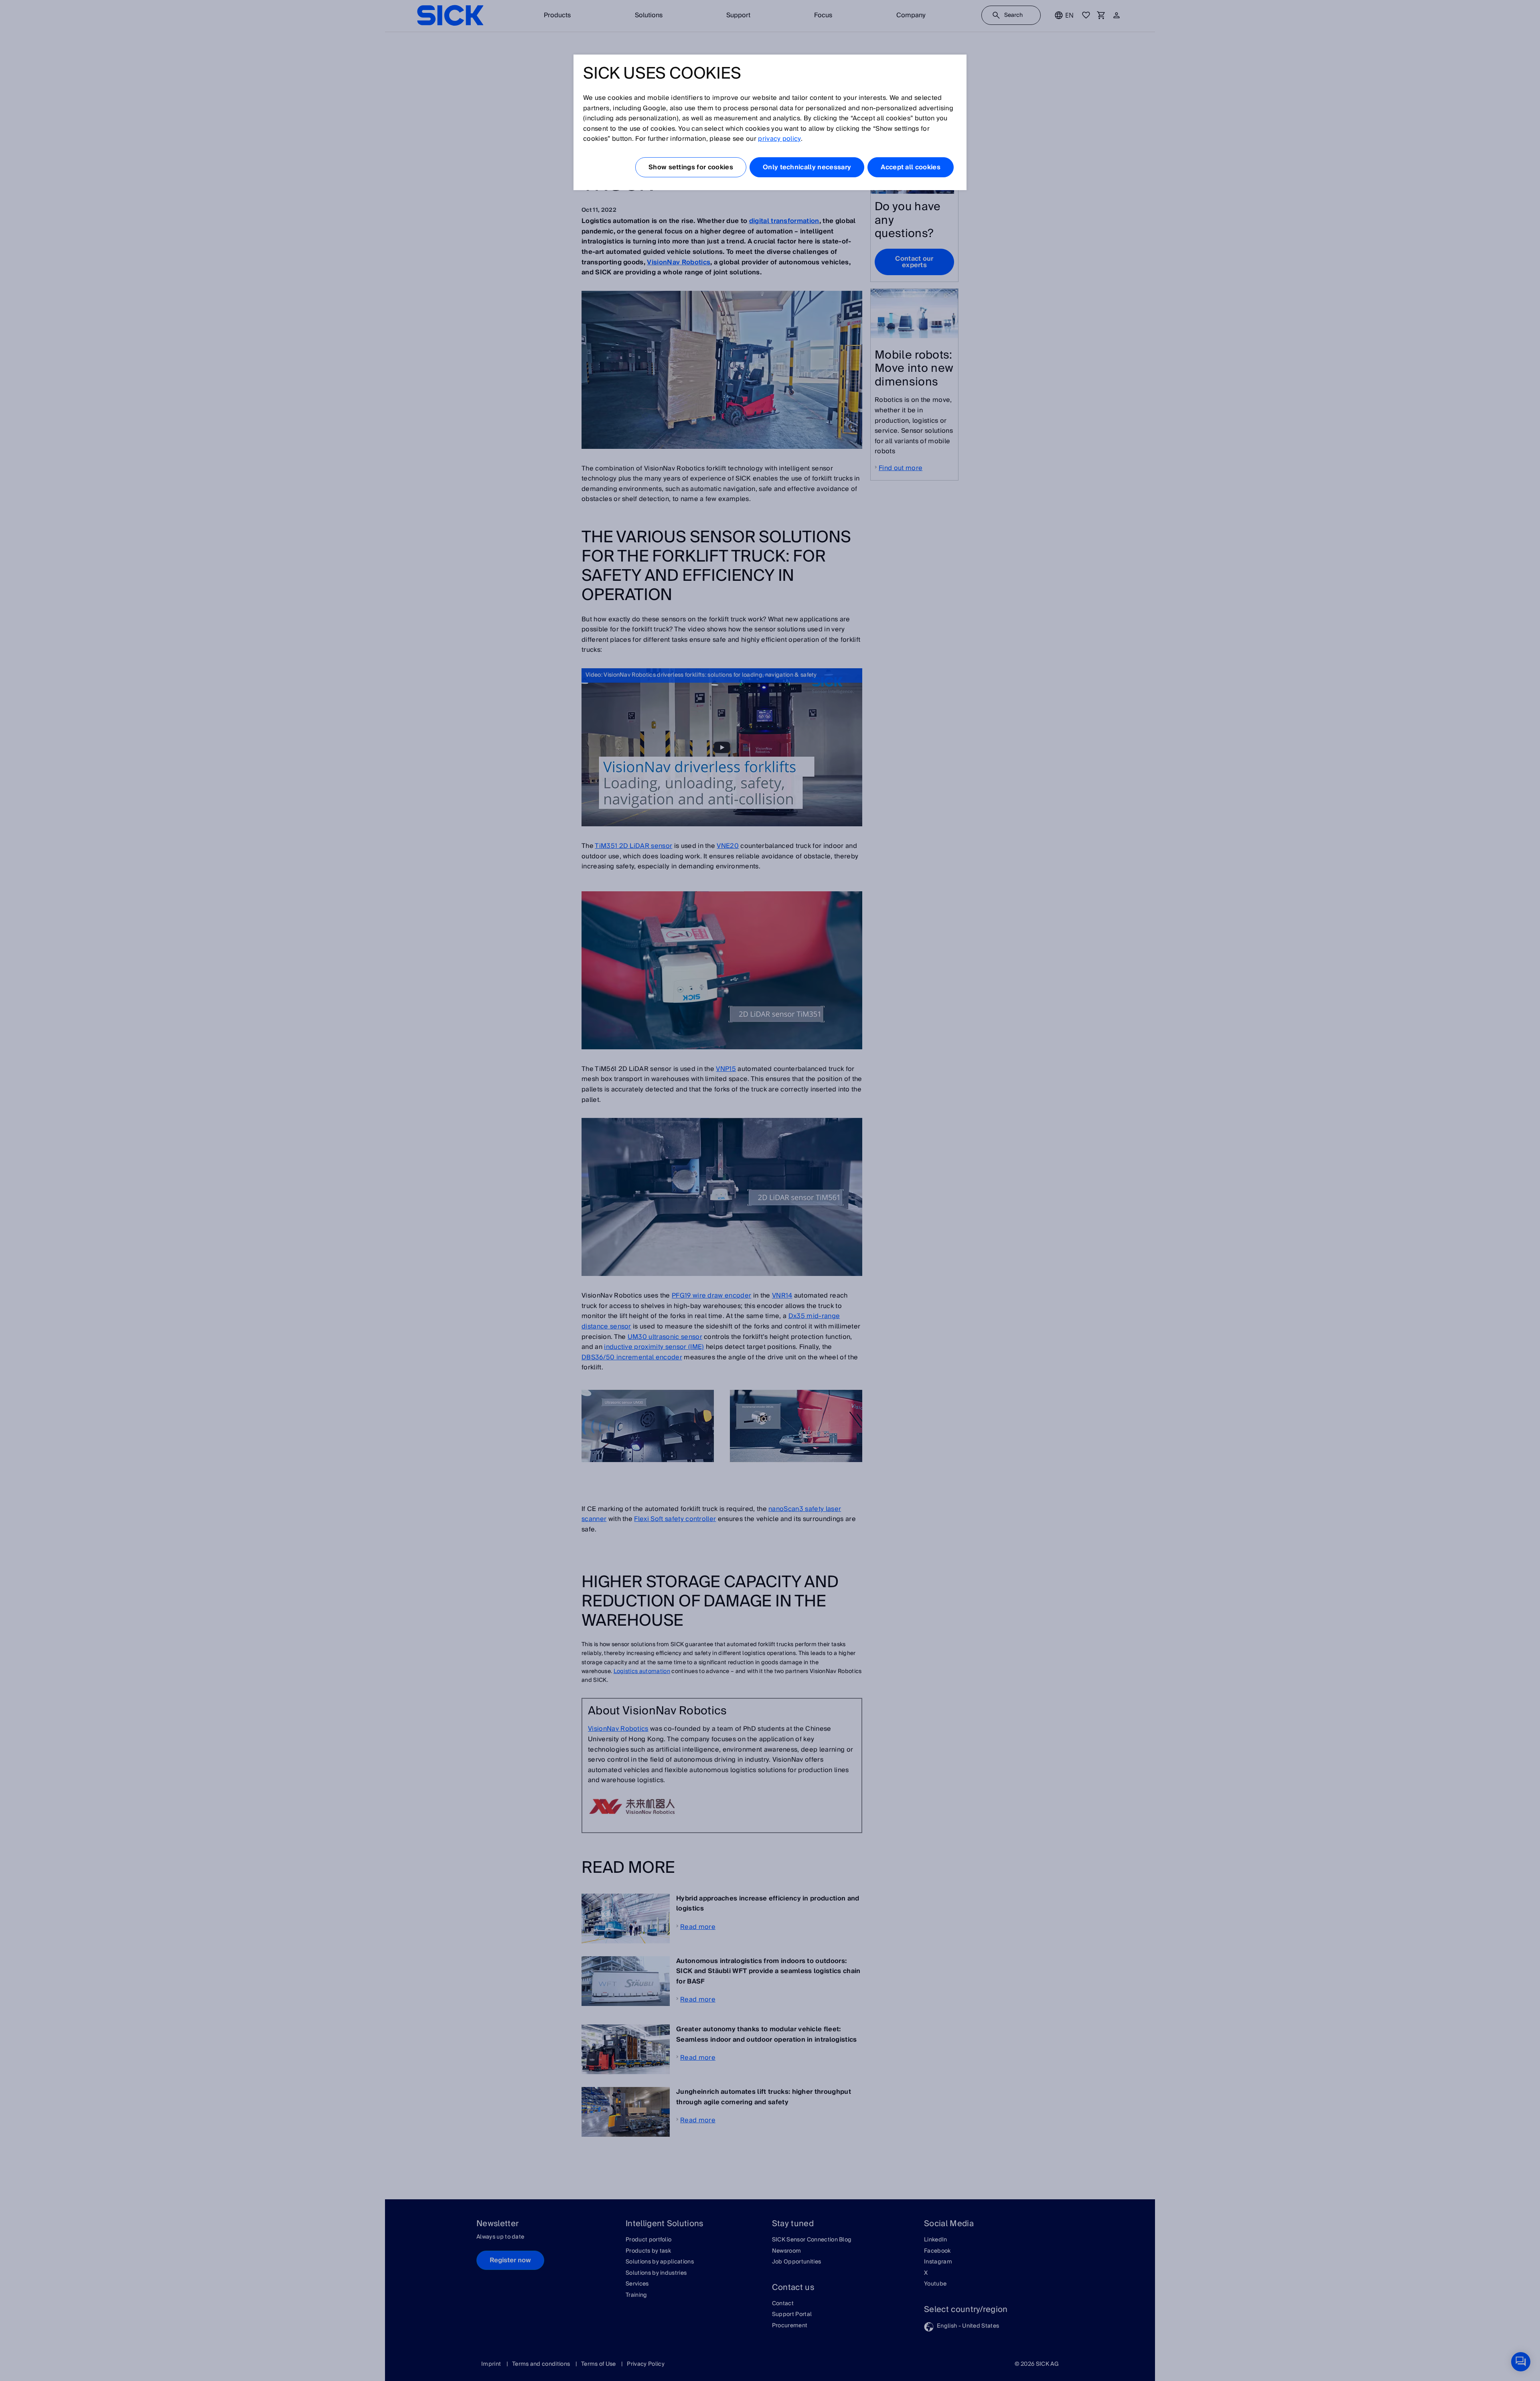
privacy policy (779, 139)
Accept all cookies (911, 167)
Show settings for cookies (691, 167)
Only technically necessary (807, 167)
